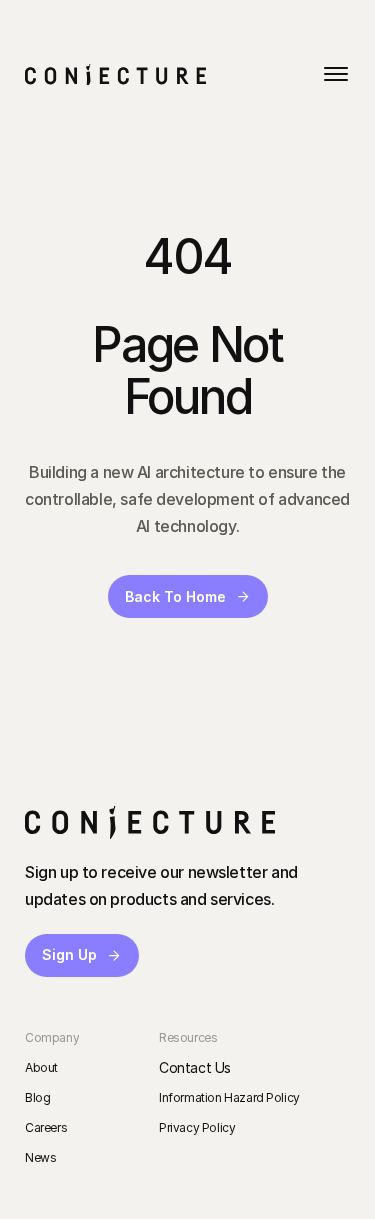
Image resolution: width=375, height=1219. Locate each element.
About (41, 1067)
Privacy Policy (197, 1127)
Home (82, 195)
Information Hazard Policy (229, 1097)
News (40, 1157)
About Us (101, 314)
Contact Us (195, 1067)
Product (74, 146)
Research (102, 255)
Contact (93, 374)
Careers (46, 1127)
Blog (37, 1097)
